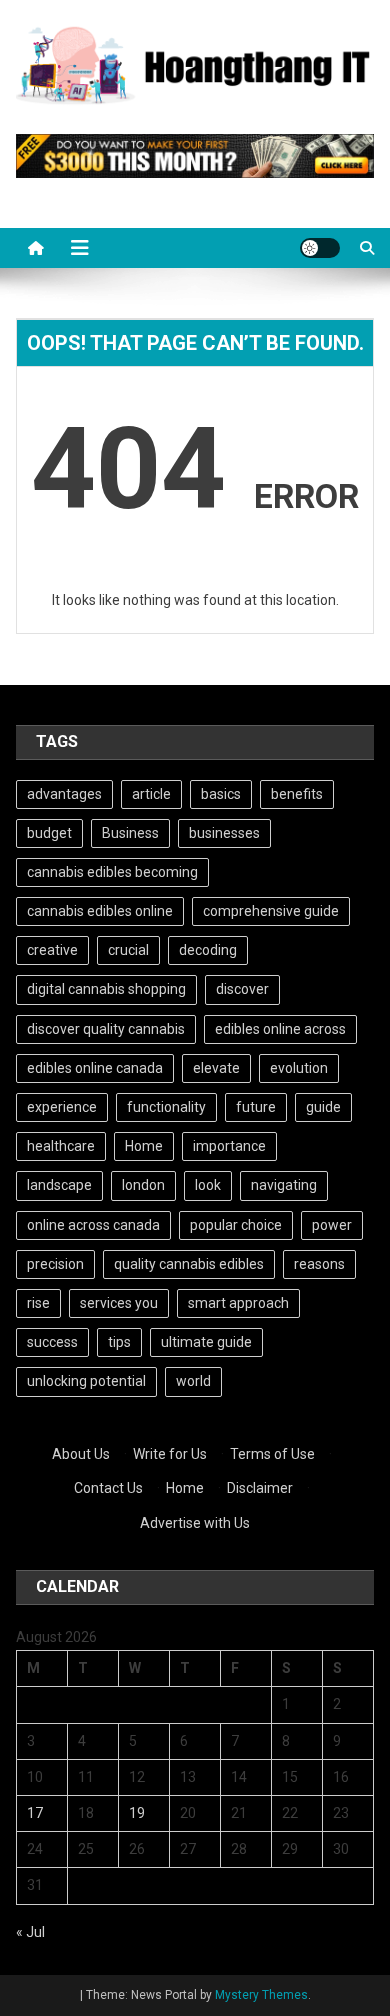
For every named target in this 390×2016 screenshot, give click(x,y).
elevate (216, 1068)
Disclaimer (260, 1488)
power (332, 1225)
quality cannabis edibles (189, 1264)
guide (323, 1107)
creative (52, 950)
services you (119, 1303)
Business (130, 833)
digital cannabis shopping (106, 989)
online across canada (93, 1225)
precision (55, 1264)
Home (144, 1146)
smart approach (238, 1303)
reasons (319, 1264)
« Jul (30, 1932)
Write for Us (170, 1454)
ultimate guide (206, 1342)
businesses (224, 833)
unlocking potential (86, 1381)
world (193, 1381)
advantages (64, 794)
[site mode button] (320, 248)
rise (38, 1303)
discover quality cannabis (106, 1029)
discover (242, 989)
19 (137, 1813)
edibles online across (280, 1029)
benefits (297, 794)
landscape (59, 1185)
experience (62, 1107)
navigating (284, 1185)
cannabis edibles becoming (112, 872)
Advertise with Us (195, 1523)
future (256, 1107)
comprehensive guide (271, 911)
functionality (166, 1107)
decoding (208, 950)
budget (49, 833)
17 (35, 1813)
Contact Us (108, 1488)
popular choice (236, 1225)
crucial (128, 950)
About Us (81, 1454)
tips (119, 1342)
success (52, 1342)
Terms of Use (272, 1454)
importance (229, 1146)
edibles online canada (95, 1068)
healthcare (61, 1146)
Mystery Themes (261, 1995)
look (208, 1185)
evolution (299, 1068)
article (151, 794)
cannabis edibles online (100, 911)
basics (221, 794)
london (143, 1185)
